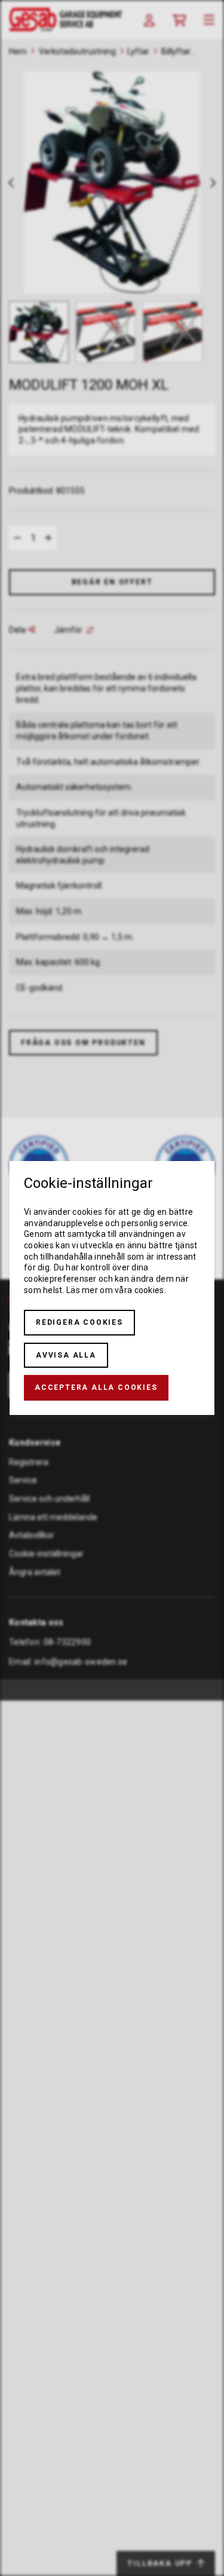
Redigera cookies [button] (79, 1322)
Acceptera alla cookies (96, 1387)
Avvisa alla (66, 1355)
